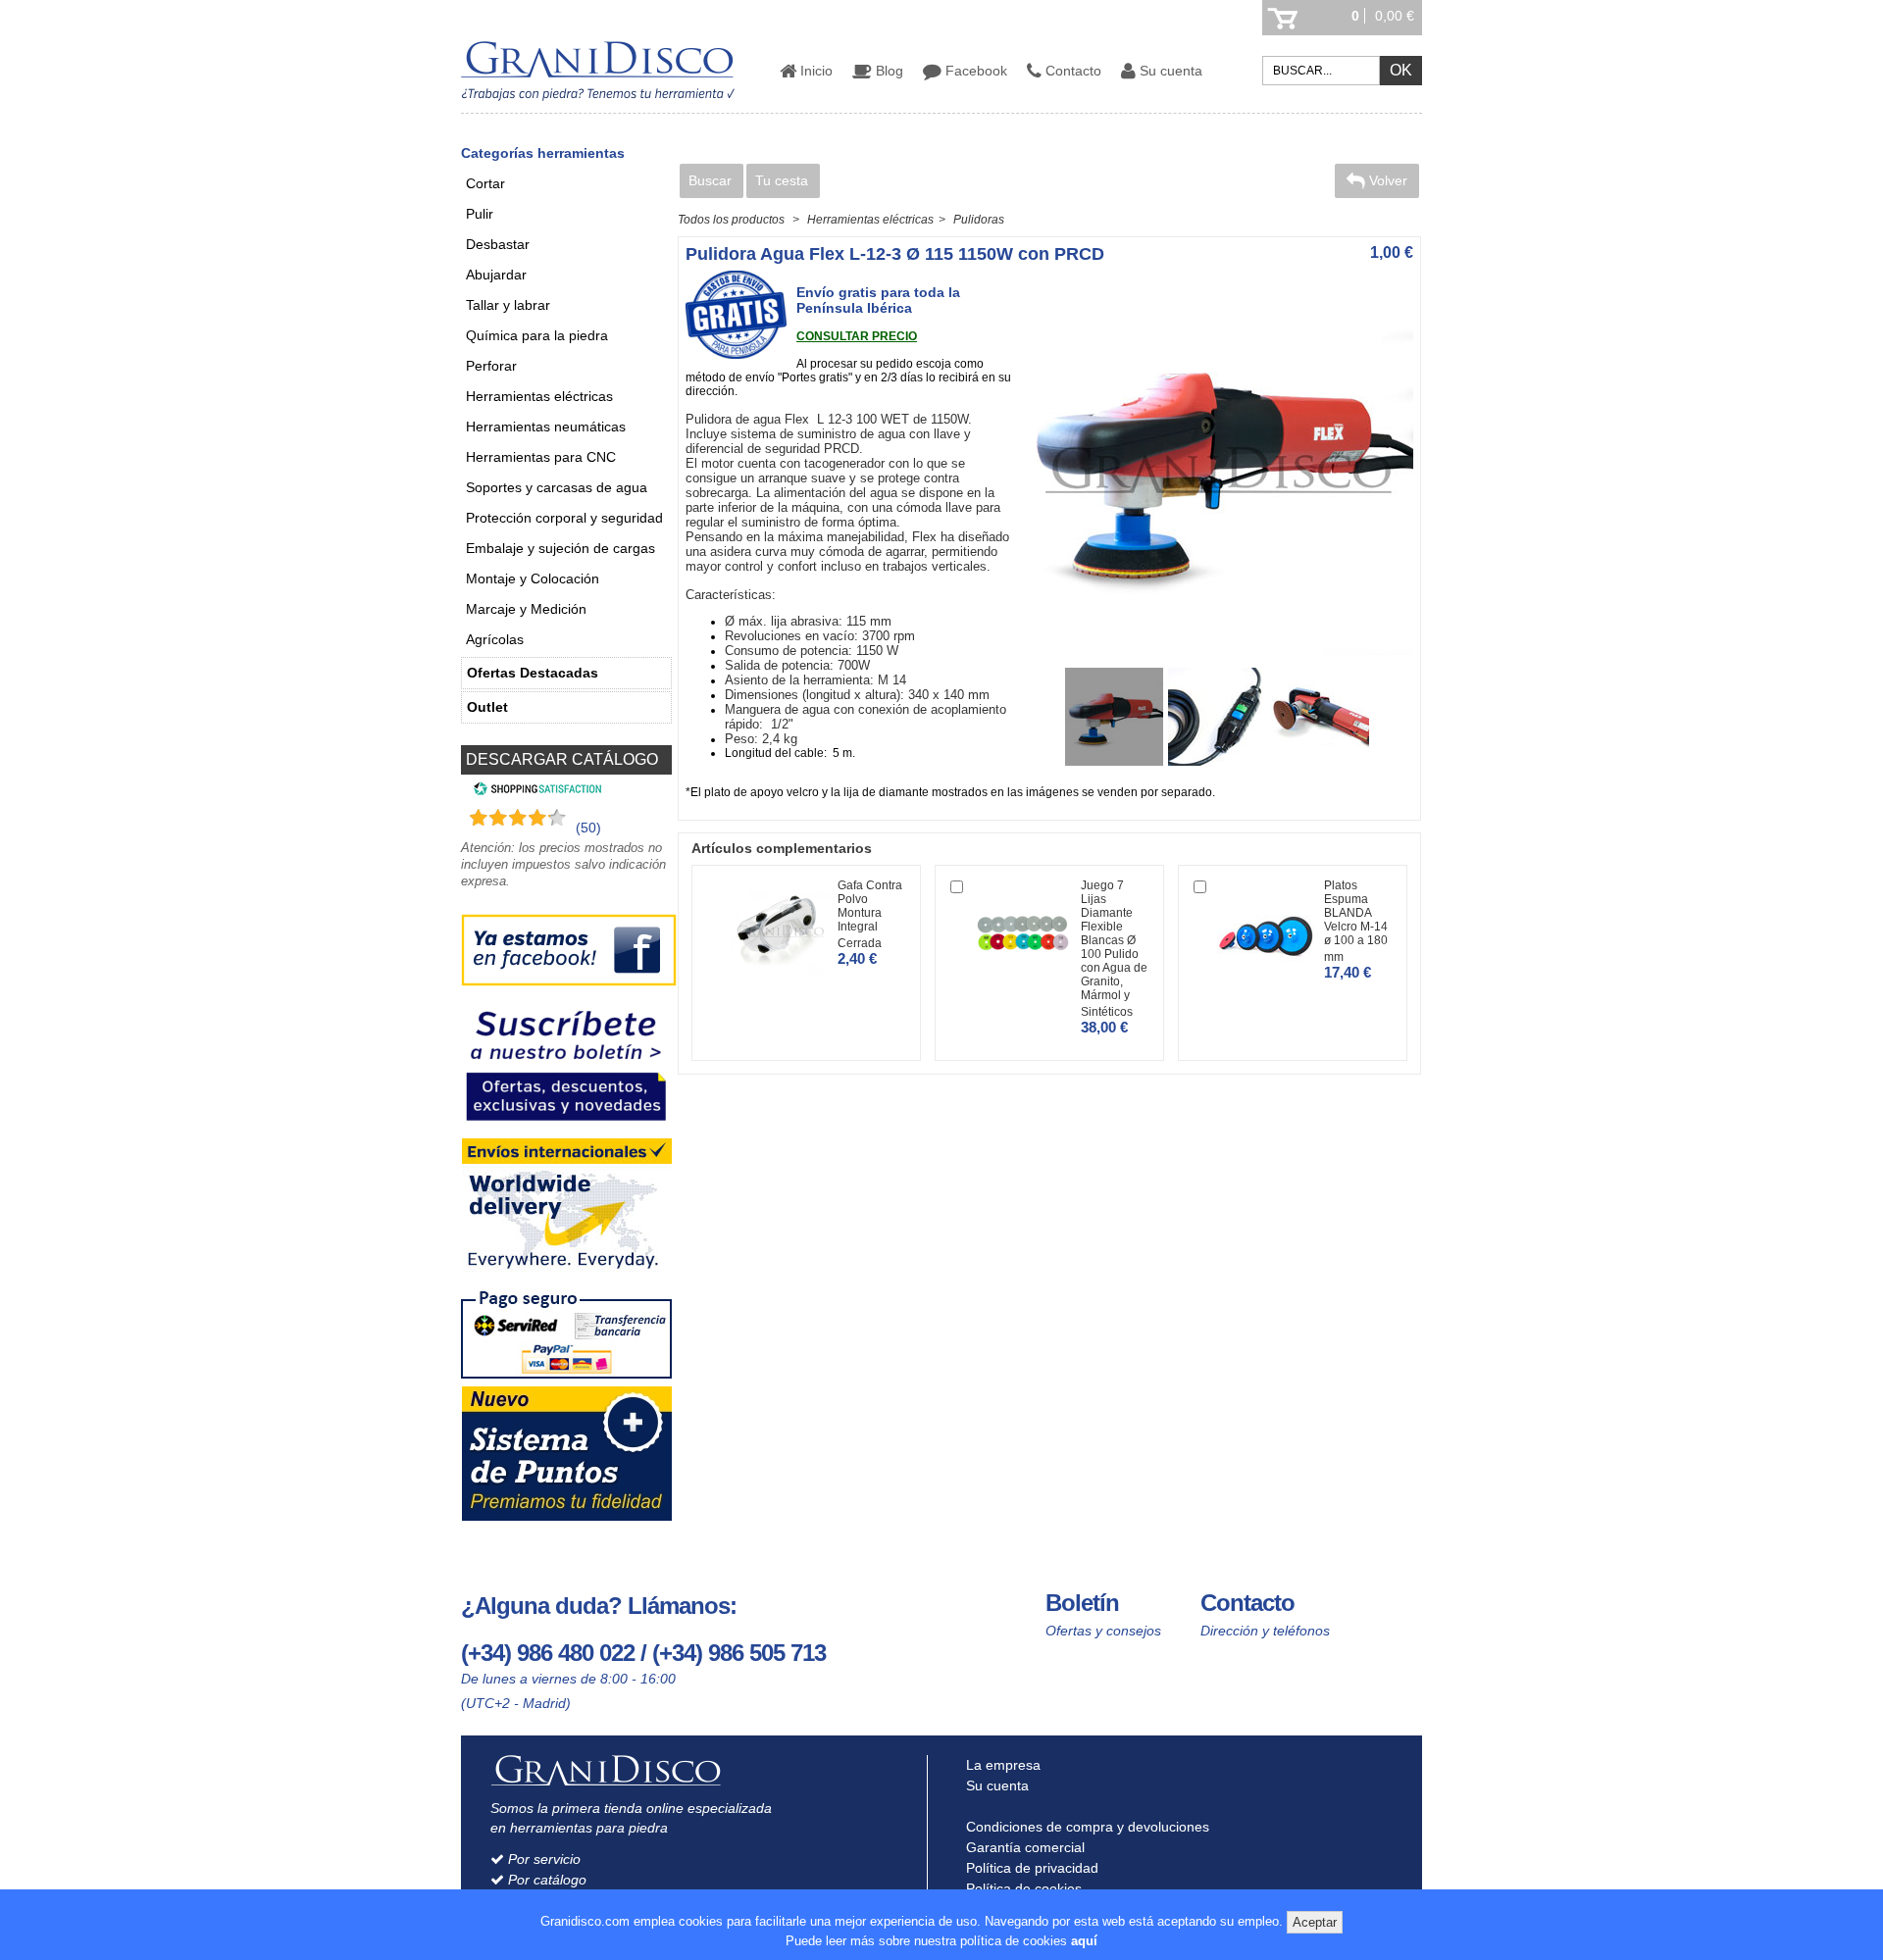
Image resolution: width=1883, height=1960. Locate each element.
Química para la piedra (537, 335)
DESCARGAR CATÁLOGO (562, 759)
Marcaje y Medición (526, 609)
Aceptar (1315, 1922)
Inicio (814, 71)
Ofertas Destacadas (533, 673)
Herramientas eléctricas (539, 396)
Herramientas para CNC (541, 457)
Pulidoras (979, 220)
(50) (588, 828)
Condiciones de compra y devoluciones (1086, 1827)
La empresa (1001, 1765)
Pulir (480, 214)
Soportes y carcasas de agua (557, 487)
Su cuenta (1169, 71)
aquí (1084, 1941)
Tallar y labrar (508, 305)
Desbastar (498, 244)
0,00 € (1395, 16)
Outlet (487, 707)
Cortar (485, 183)
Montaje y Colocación (533, 578)
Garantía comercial (1023, 1847)
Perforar (491, 366)
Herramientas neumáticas (546, 427)
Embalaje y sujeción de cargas (560, 548)
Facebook (974, 71)
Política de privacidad (1030, 1868)
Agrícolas (495, 639)
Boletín (1082, 1603)
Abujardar (496, 275)
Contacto (1071, 71)
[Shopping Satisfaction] (535, 791)
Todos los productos (731, 220)
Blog (888, 71)
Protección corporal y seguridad (564, 518)
